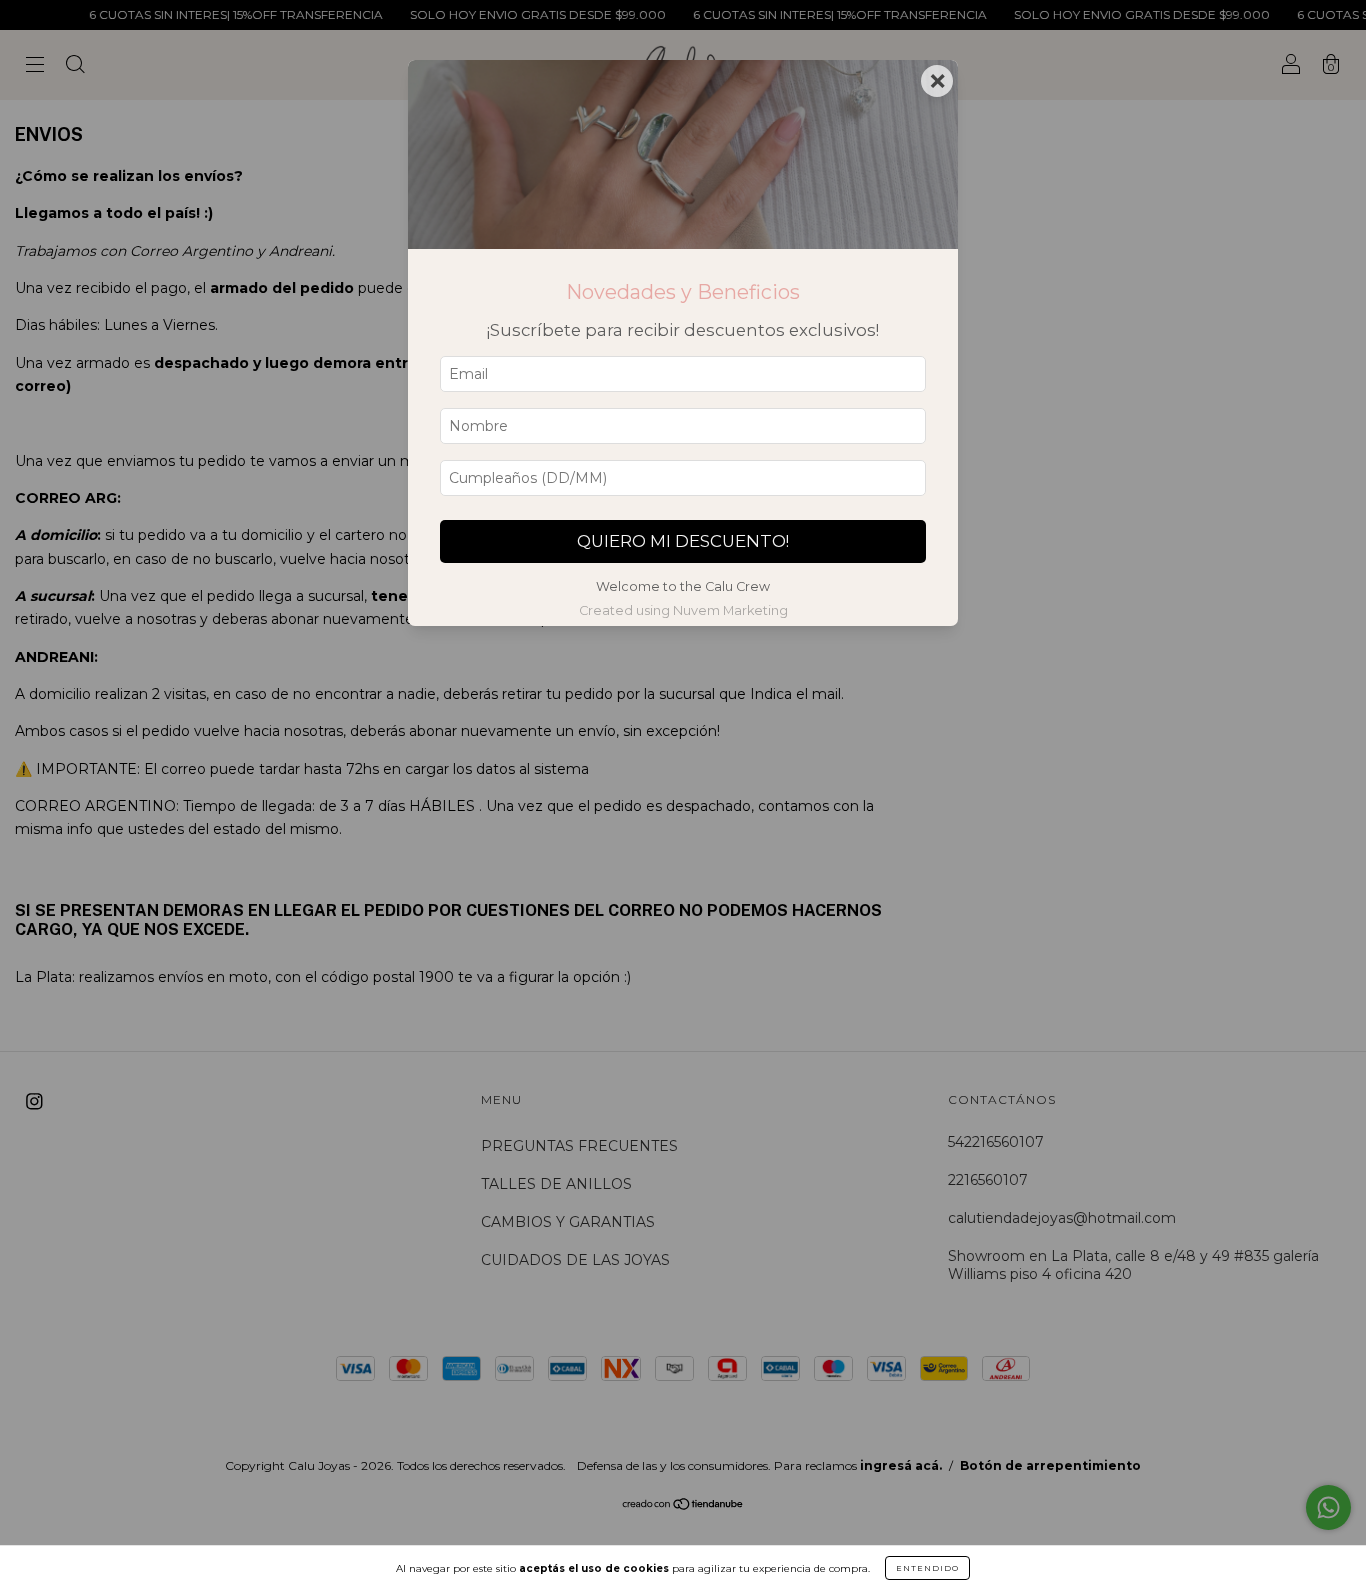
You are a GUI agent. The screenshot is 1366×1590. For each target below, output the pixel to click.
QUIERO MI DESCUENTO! (683, 541)
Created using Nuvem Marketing (683, 610)
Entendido (927, 1568)
